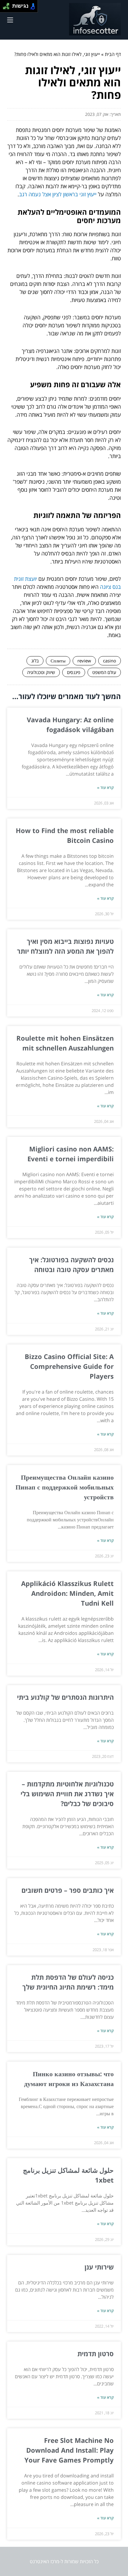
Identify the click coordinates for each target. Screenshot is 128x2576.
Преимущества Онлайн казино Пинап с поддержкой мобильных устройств (65, 1487)
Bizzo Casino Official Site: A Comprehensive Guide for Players (69, 1366)
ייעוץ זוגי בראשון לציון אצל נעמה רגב (58, 194)
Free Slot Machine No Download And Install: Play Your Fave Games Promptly (69, 2450)
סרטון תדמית (96, 2354)
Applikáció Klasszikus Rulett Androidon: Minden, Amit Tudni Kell (67, 1593)
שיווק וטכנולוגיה (41, 672)
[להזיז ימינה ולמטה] (8, 8)
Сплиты (58, 661)
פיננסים (74, 672)
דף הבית (113, 54)
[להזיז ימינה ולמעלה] (8, 5)
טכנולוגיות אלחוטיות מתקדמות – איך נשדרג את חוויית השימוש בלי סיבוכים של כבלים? (67, 1794)
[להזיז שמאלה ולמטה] (5, 8)
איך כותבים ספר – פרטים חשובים (68, 1890)
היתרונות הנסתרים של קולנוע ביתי (65, 1697)
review (84, 661)
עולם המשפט (104, 672)
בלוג (35, 661)
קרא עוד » (105, 787)
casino (110, 661)
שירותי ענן (99, 2267)
